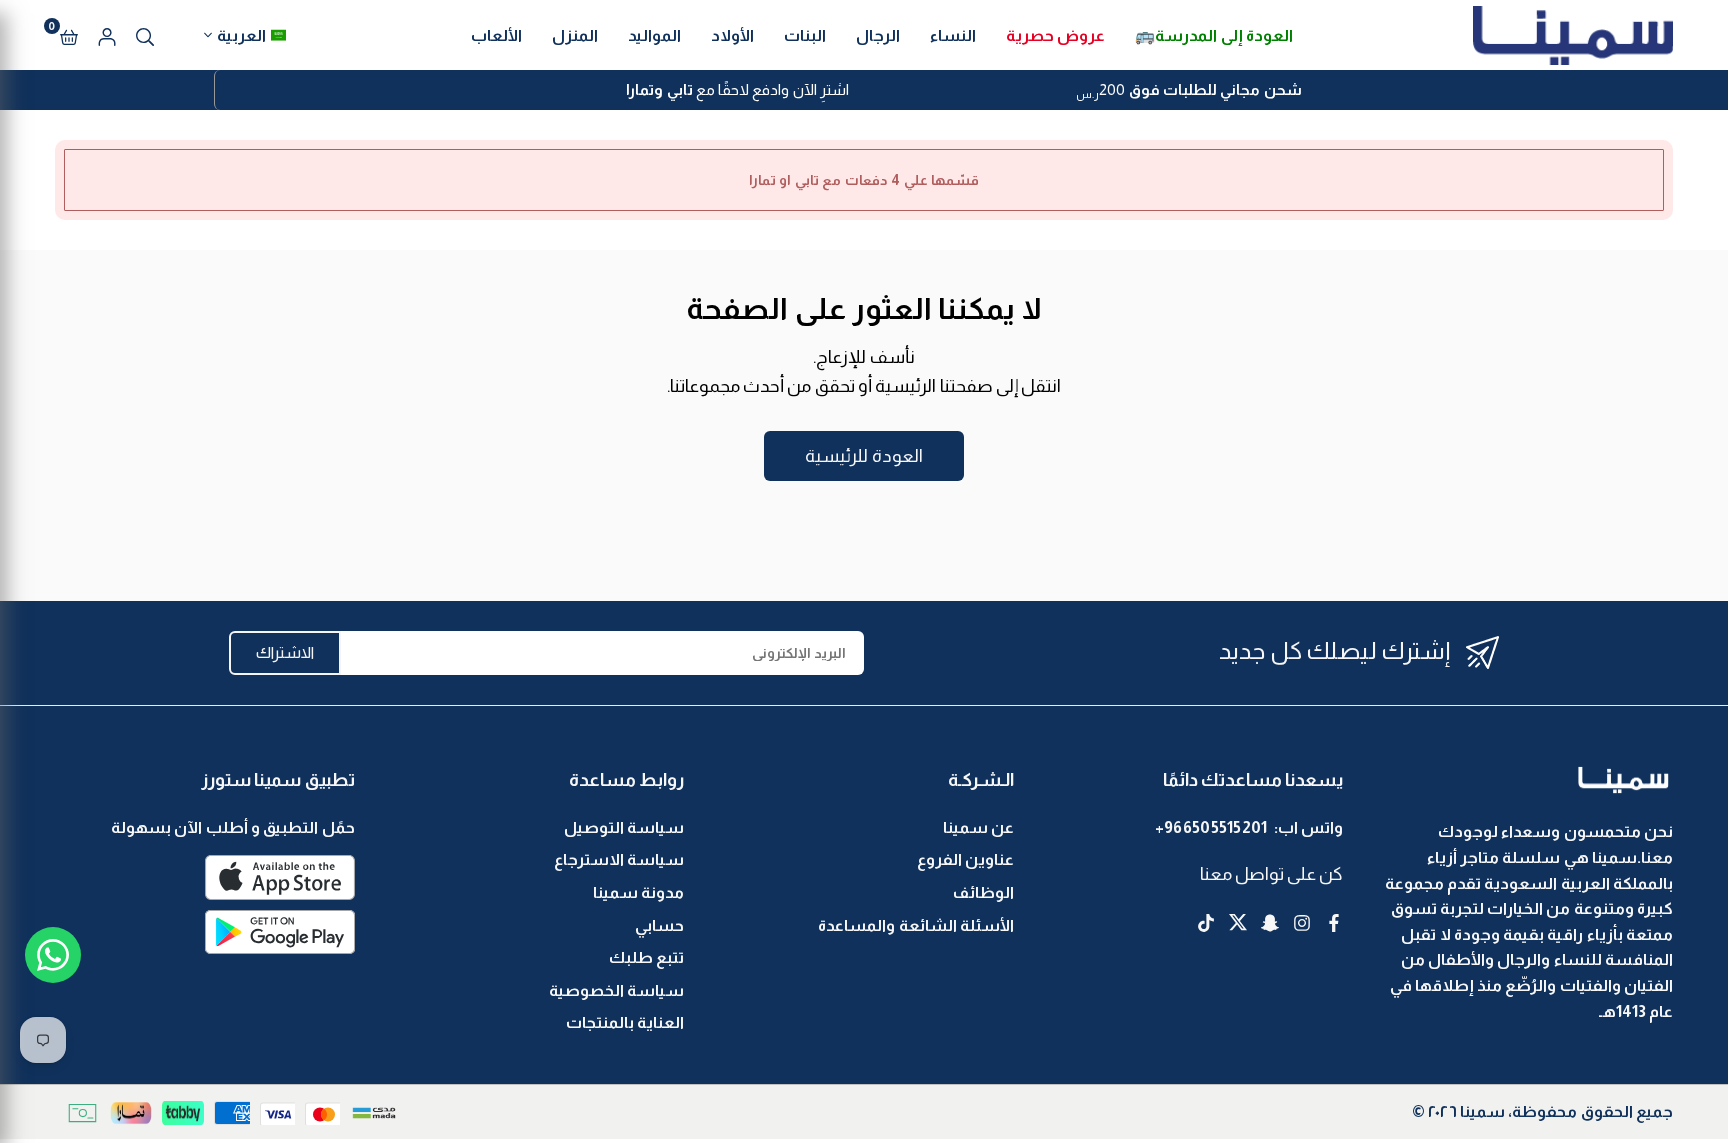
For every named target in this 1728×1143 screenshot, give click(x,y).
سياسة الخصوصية (616, 990)
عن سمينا (978, 827)
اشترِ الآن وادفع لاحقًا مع (737, 89)
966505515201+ (1211, 827)
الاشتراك (285, 652)
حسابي (659, 925)
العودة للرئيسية (863, 456)
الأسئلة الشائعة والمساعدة (916, 925)
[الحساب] (107, 35)
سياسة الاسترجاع (619, 859)
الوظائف (983, 892)
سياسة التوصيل (624, 827)
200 (1188, 92)
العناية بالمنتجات (625, 1022)
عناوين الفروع (965, 859)
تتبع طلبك (646, 957)
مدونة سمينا (638, 892)
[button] (69, 35)
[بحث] (145, 35)
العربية (241, 35)
